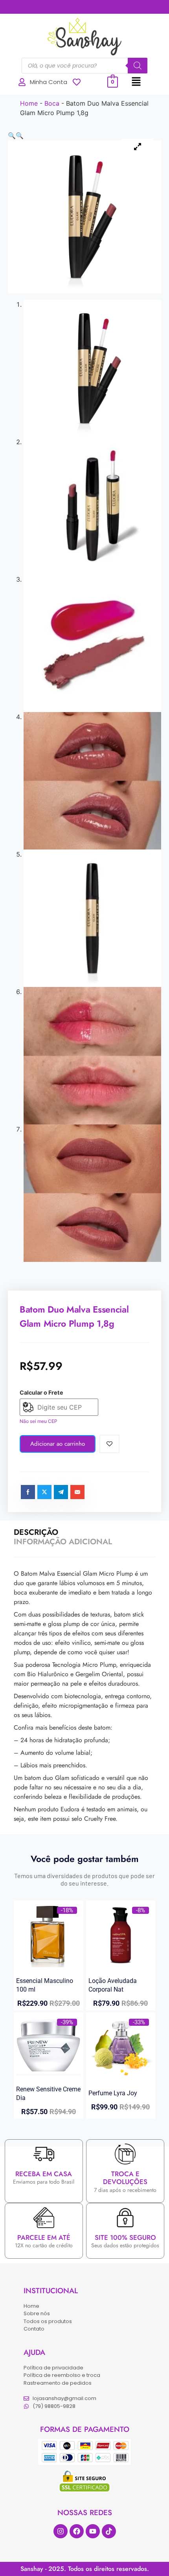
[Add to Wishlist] (109, 1444)
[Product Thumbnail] (138, 146)
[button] (136, 82)
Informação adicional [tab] (63, 1542)
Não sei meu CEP (39, 1421)
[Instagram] (61, 2531)
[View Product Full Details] (49, 1965)
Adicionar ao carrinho (58, 1444)
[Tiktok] (109, 2531)
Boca (52, 103)
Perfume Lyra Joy (113, 2093)
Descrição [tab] (36, 1532)
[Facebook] (77, 2531)
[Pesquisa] (138, 66)
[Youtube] (93, 2531)
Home (29, 103)
